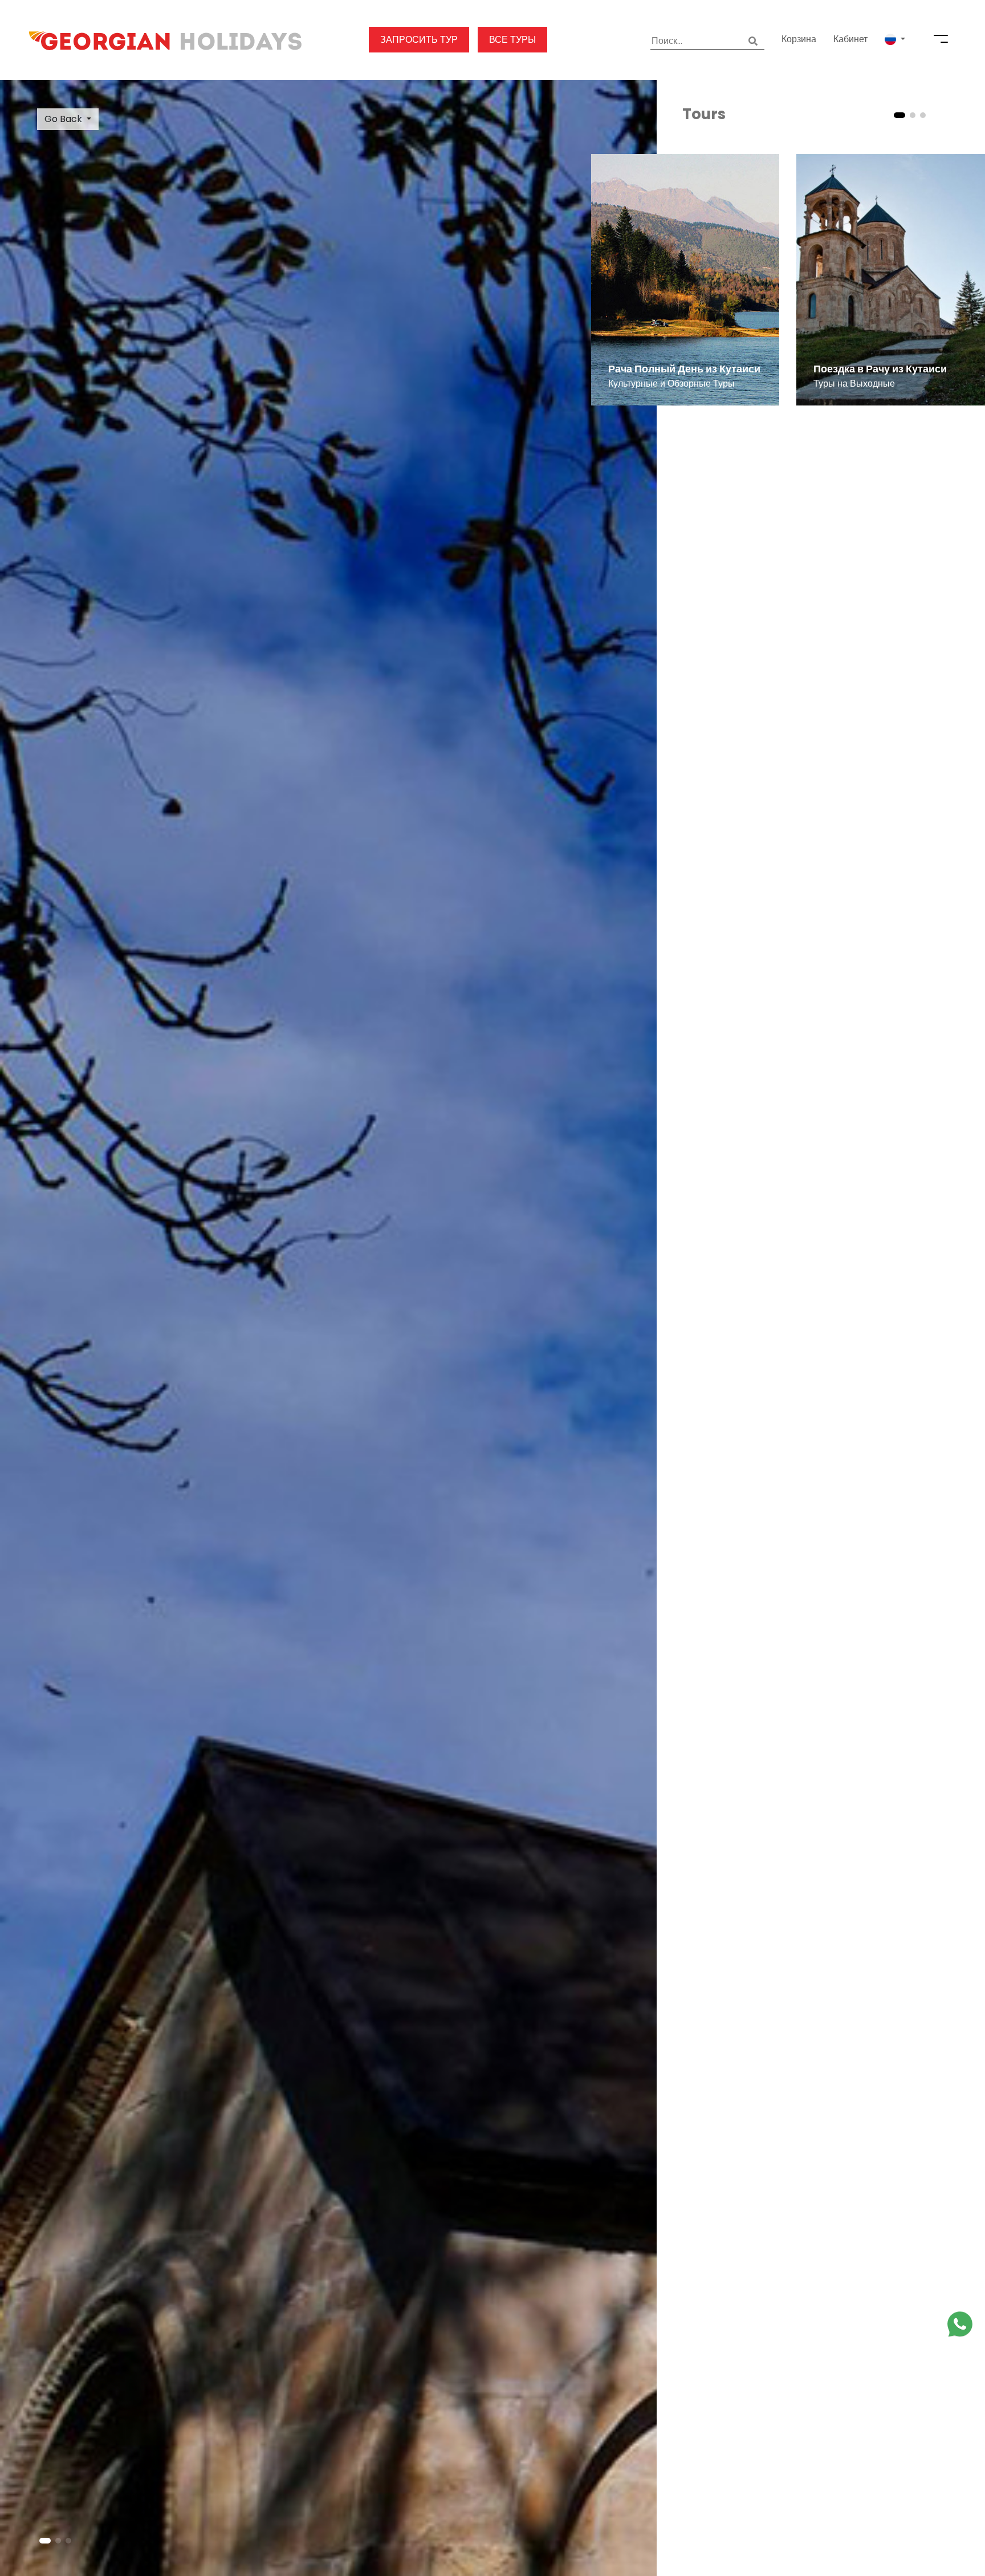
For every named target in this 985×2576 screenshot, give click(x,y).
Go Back (63, 119)
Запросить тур (419, 40)
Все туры (512, 40)
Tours (704, 114)
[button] (895, 39)
